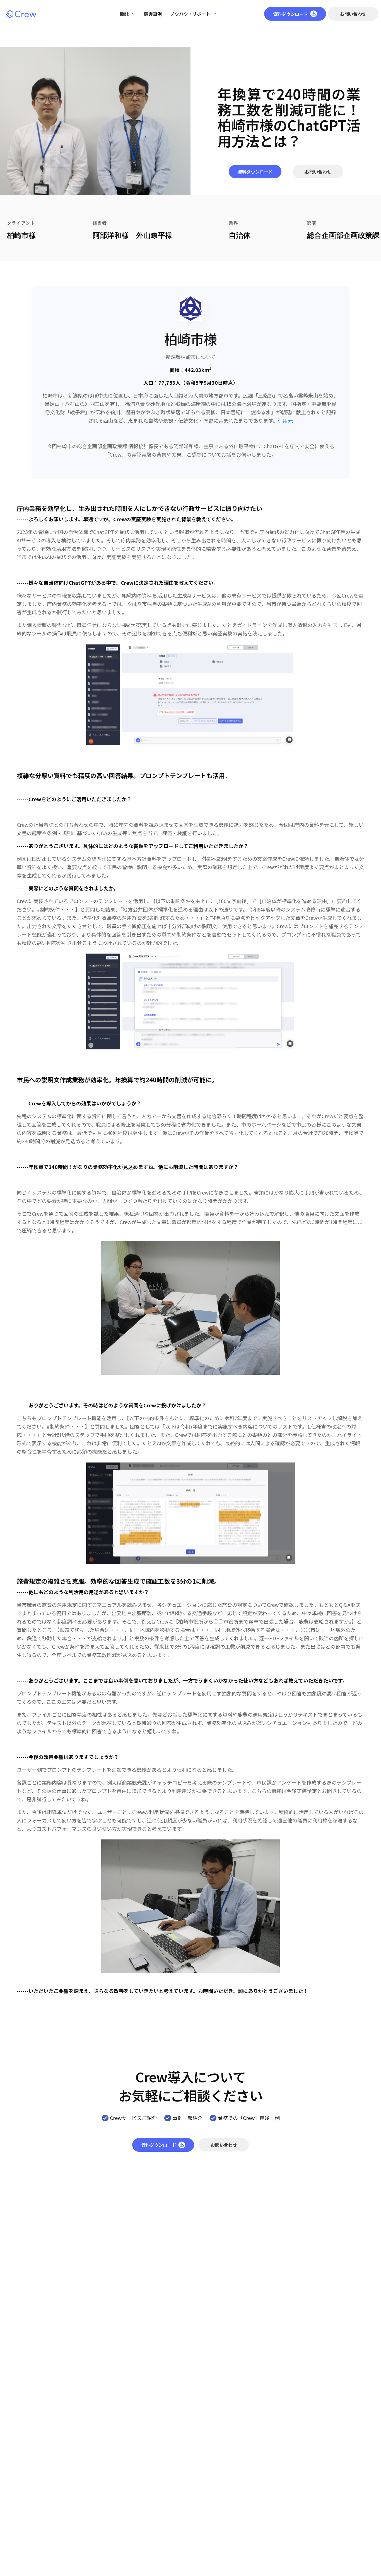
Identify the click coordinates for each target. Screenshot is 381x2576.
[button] (128, 14)
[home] (21, 14)
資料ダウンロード (255, 172)
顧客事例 (153, 14)
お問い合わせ (353, 14)
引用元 (285, 420)
